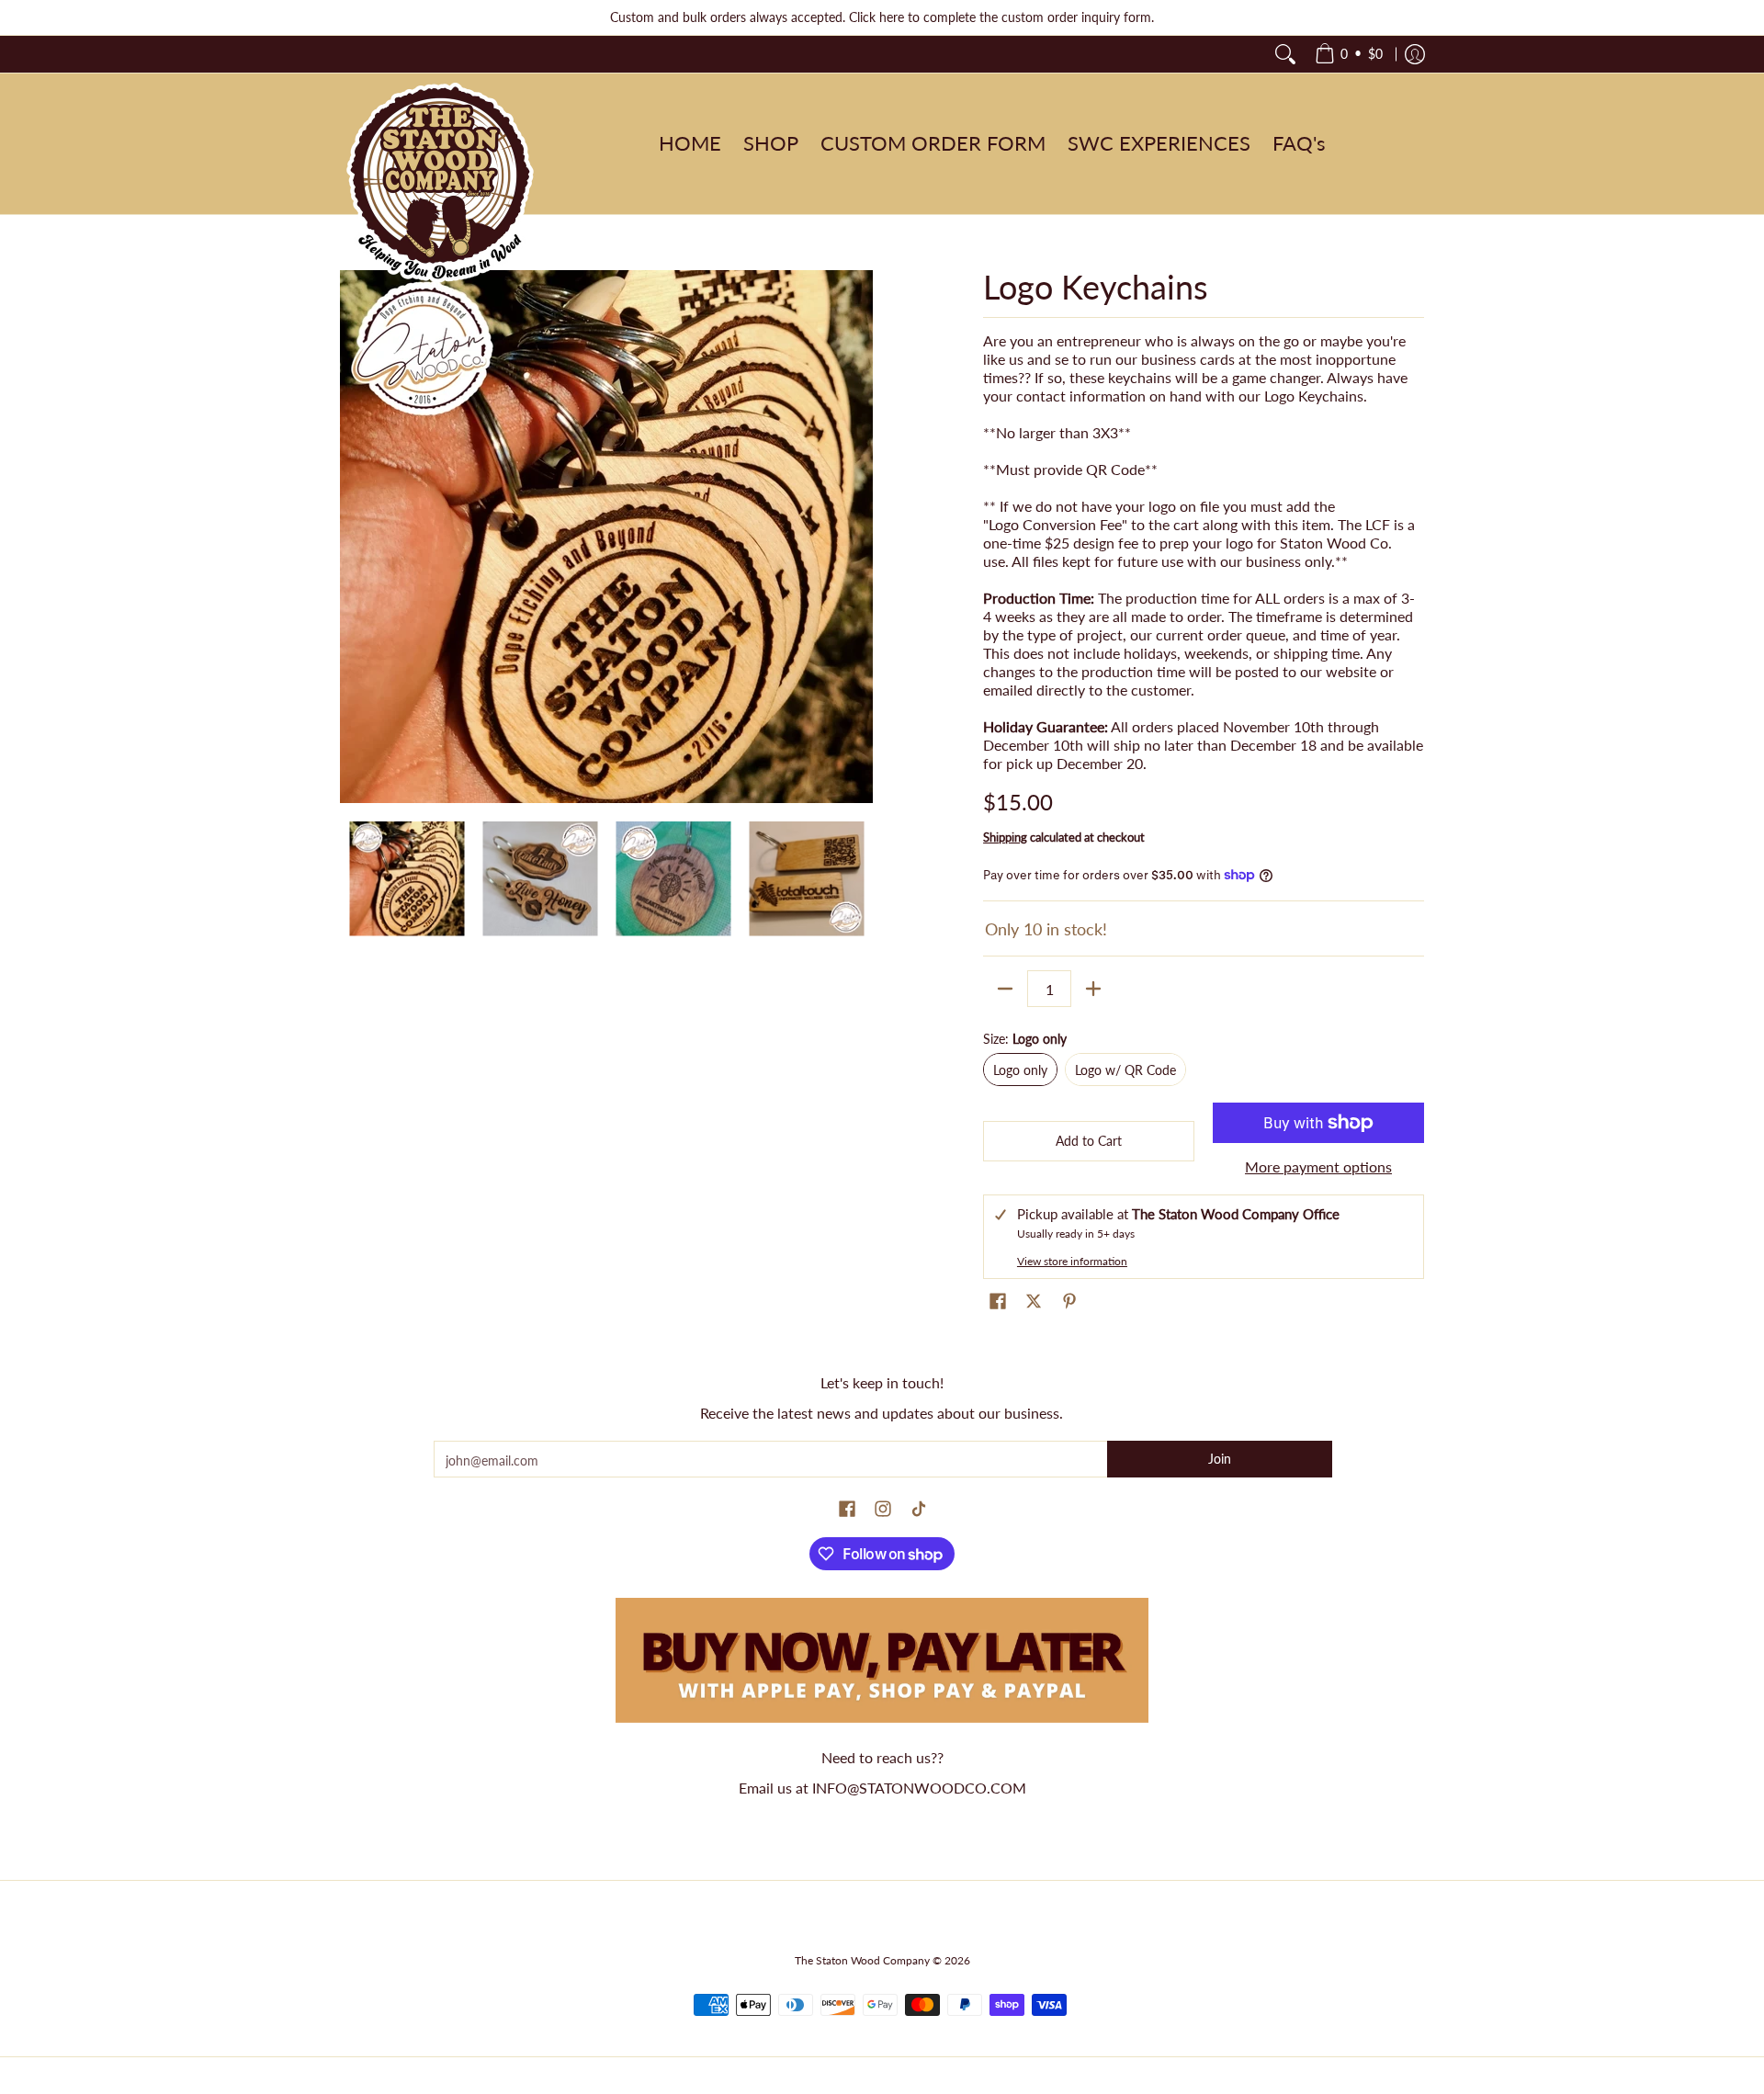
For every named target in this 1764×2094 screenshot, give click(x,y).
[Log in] (1415, 54)
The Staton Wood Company (862, 1960)
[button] (998, 1302)
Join (1220, 1459)
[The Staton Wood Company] (441, 184)
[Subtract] (1005, 989)
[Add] (1093, 989)
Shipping (1005, 837)
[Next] (860, 537)
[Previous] (353, 537)
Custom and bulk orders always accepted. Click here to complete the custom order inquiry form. (882, 17)
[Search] (1285, 54)
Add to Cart (1089, 1141)
